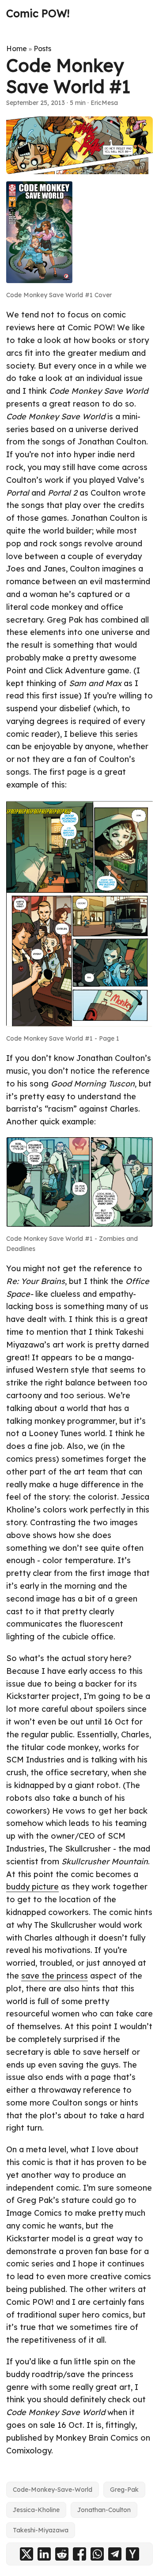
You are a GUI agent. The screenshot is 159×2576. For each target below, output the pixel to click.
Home (17, 49)
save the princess (55, 1976)
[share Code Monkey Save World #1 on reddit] (62, 2554)
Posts (42, 49)
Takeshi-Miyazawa (41, 2530)
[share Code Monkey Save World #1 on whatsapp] (97, 2554)
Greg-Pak (124, 2490)
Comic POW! (38, 13)
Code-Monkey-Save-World (53, 2490)
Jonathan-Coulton (104, 2510)
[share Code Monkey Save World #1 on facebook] (79, 2554)
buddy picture (32, 1887)
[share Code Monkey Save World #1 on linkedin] (44, 2554)
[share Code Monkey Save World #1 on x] (26, 2554)
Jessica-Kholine (36, 2510)
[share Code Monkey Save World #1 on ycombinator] (132, 2554)
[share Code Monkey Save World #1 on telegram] (115, 2554)
